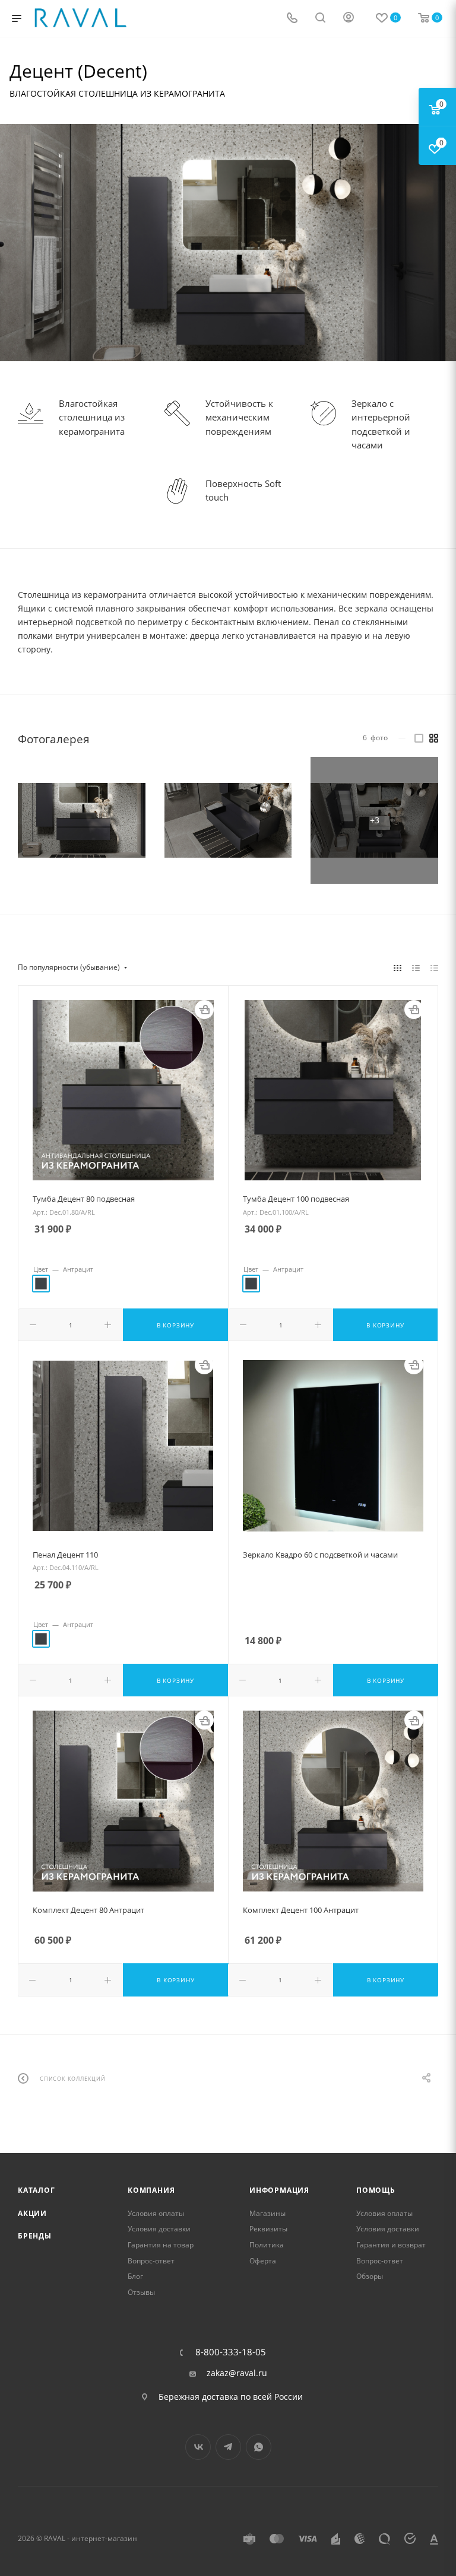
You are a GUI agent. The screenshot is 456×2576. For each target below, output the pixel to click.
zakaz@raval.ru (237, 2373)
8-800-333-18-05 (231, 2352)
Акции (32, 2213)
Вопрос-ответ (151, 2261)
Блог (135, 2276)
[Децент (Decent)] (82, 821)
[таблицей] (434, 967)
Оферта (263, 2261)
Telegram (228, 2447)
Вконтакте (198, 2447)
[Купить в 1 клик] (204, 1010)
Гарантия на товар (161, 2245)
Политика (267, 2245)
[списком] (416, 967)
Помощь (376, 2190)
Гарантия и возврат (391, 2245)
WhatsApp (259, 2447)
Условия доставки (159, 2229)
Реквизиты (268, 2229)
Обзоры (370, 2276)
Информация (279, 2190)
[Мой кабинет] (349, 19)
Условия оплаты (156, 2213)
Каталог (37, 2190)
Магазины (267, 2213)
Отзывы (141, 2292)
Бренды (35, 2236)
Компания (151, 2190)
